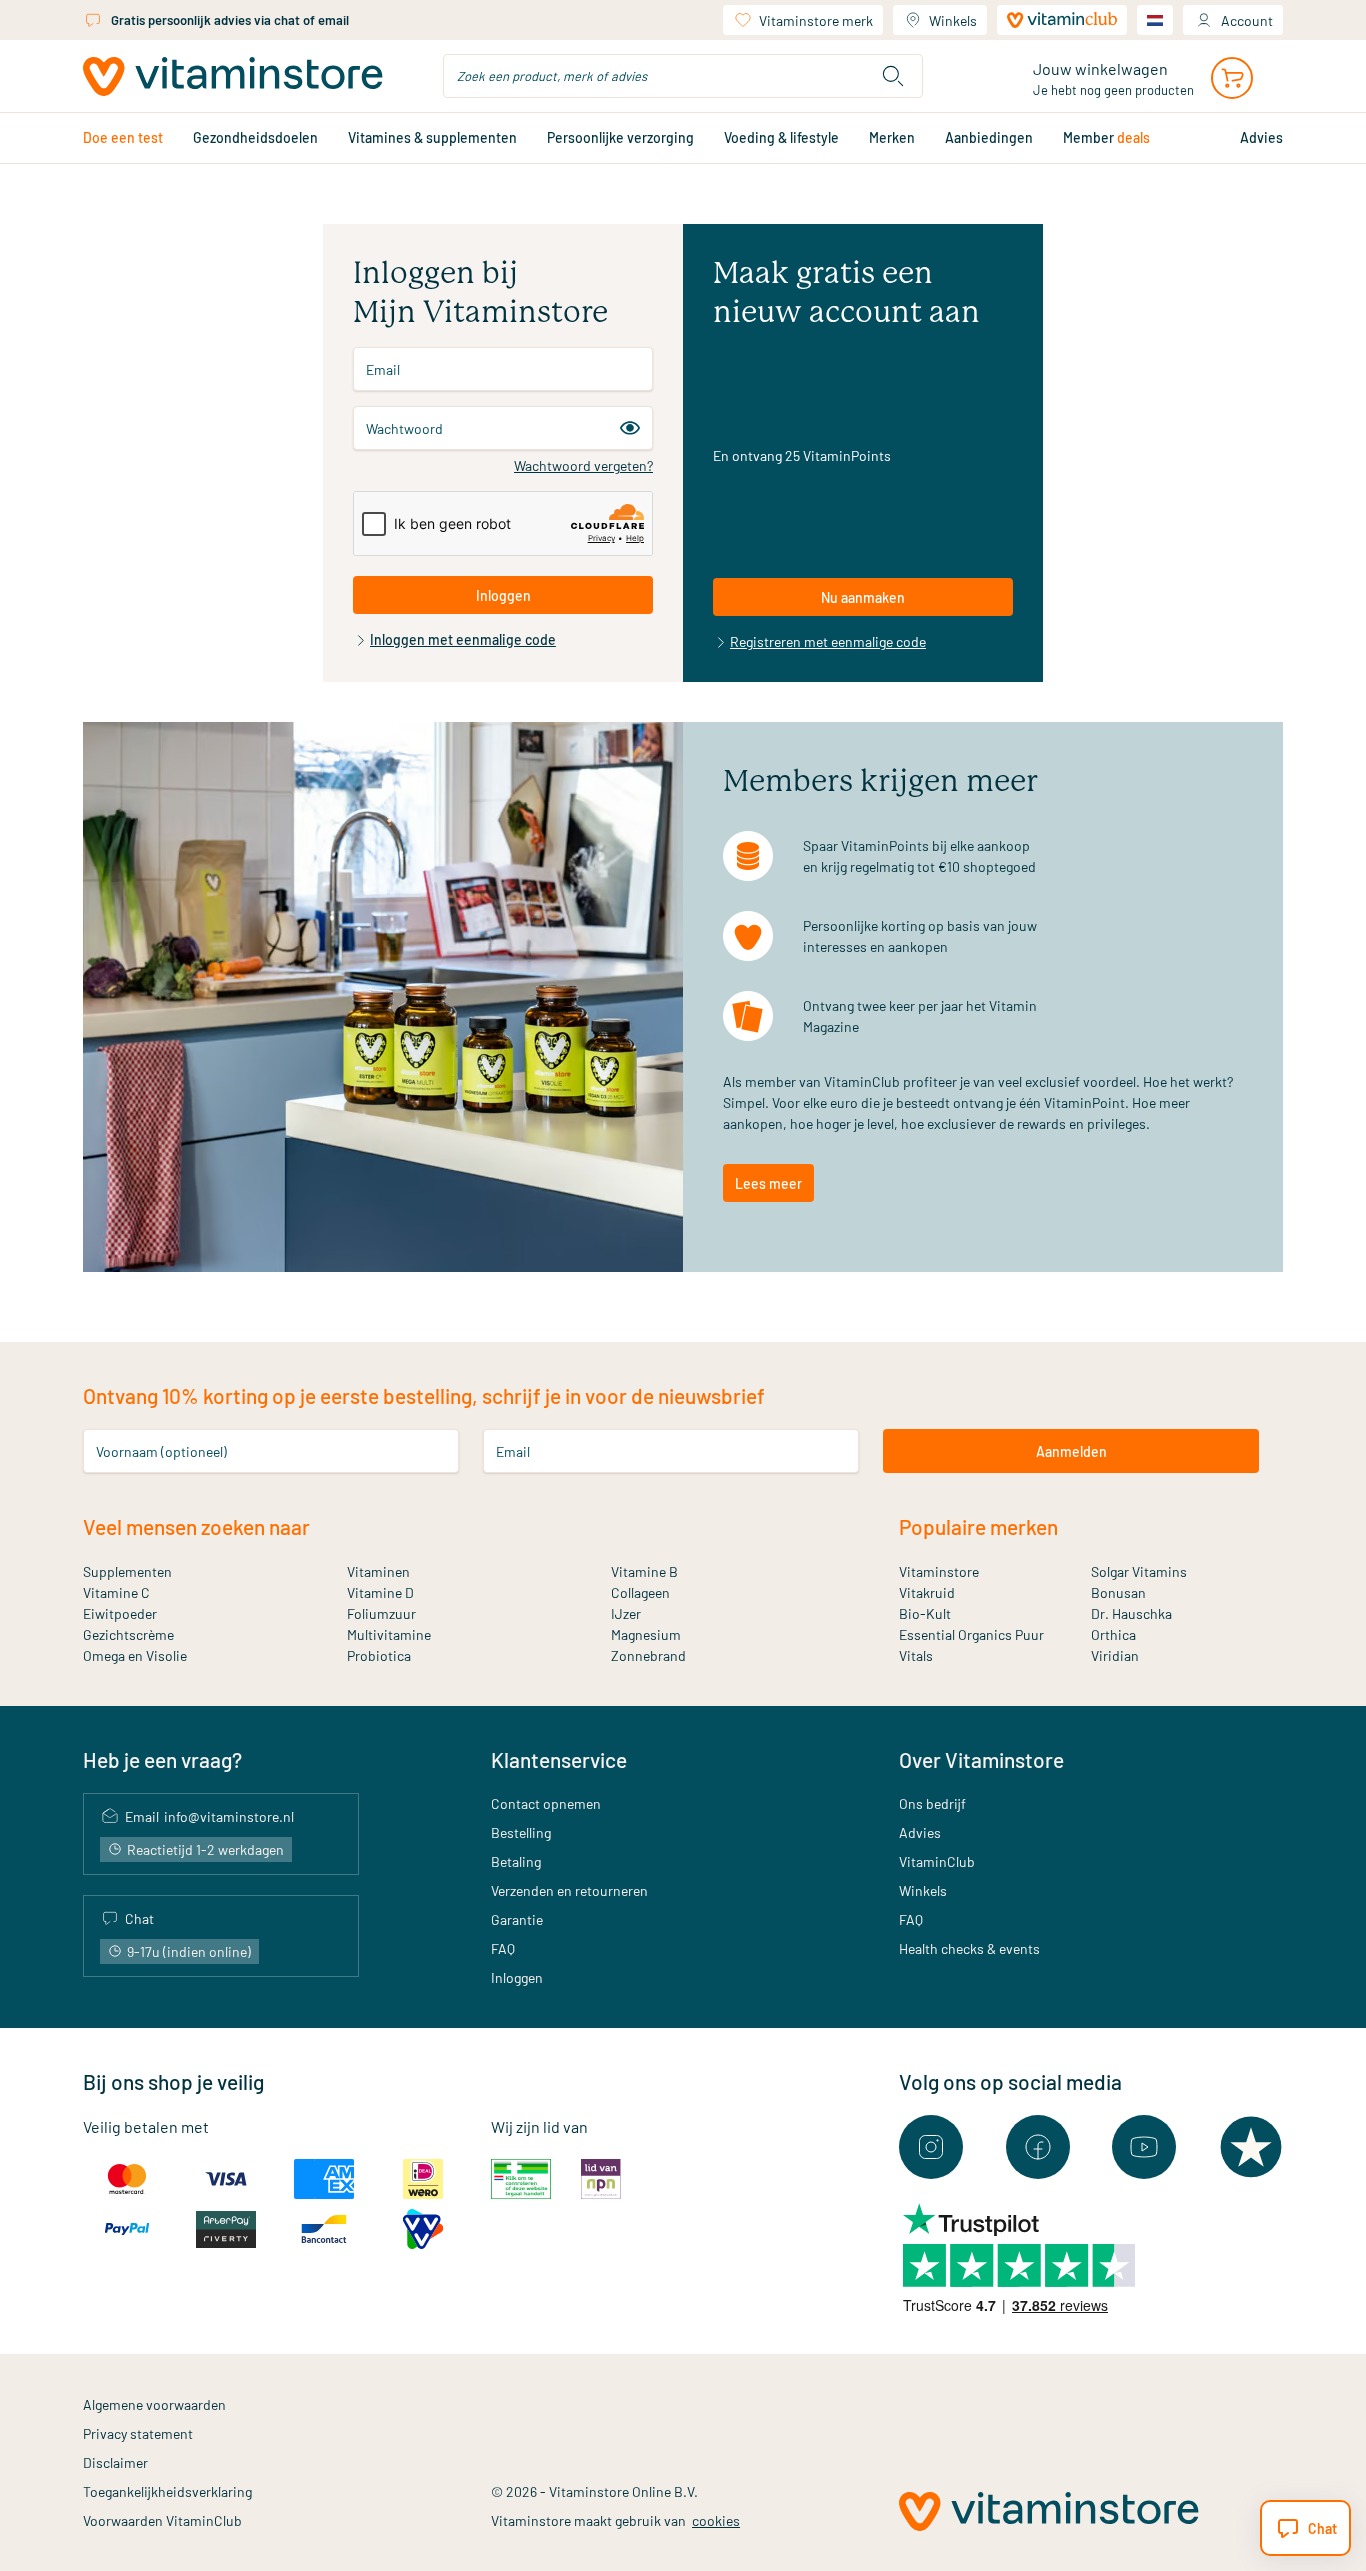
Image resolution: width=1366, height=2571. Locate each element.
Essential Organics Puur (971, 1634)
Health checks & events (969, 1948)
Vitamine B (644, 1571)
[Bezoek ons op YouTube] (1144, 2147)
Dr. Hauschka (1131, 1613)
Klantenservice (559, 1759)
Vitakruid (927, 1592)
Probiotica (379, 1655)
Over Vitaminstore (981, 1759)
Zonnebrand (648, 1655)
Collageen (640, 1592)
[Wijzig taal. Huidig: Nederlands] (1155, 20)
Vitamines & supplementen (432, 137)
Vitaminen (378, 1571)
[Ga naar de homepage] (233, 76)
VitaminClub (937, 1861)
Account (1247, 20)
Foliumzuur (381, 1613)
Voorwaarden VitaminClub (162, 2520)
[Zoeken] (893, 76)
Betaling (516, 1861)
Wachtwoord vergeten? (583, 465)
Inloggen (517, 1977)
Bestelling (521, 1832)
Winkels (953, 20)
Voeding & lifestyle (781, 137)
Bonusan (1118, 1592)
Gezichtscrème (128, 1634)
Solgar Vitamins (1139, 1571)
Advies (920, 1832)
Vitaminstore (939, 1571)
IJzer (626, 1613)
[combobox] (683, 76)
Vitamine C (116, 1592)
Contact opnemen (546, 1803)
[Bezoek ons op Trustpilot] (1251, 2147)
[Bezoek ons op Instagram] (931, 2147)
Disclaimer (115, 2462)
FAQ (503, 1948)
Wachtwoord (404, 428)
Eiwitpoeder (120, 1613)
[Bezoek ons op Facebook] (1038, 2147)
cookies (716, 2520)
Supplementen (127, 1571)
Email (383, 369)
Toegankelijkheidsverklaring (167, 2491)
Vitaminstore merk (816, 20)
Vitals (916, 1655)
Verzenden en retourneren (569, 1890)
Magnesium (646, 1634)
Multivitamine (389, 1634)
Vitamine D (380, 1592)
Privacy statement (138, 2433)
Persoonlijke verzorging (620, 137)
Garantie (517, 1919)
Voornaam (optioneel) (161, 1451)
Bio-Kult (925, 1613)
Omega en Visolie (135, 1655)
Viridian (1115, 1655)
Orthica (1113, 1634)
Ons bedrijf (932, 1803)
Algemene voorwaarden (154, 2404)
